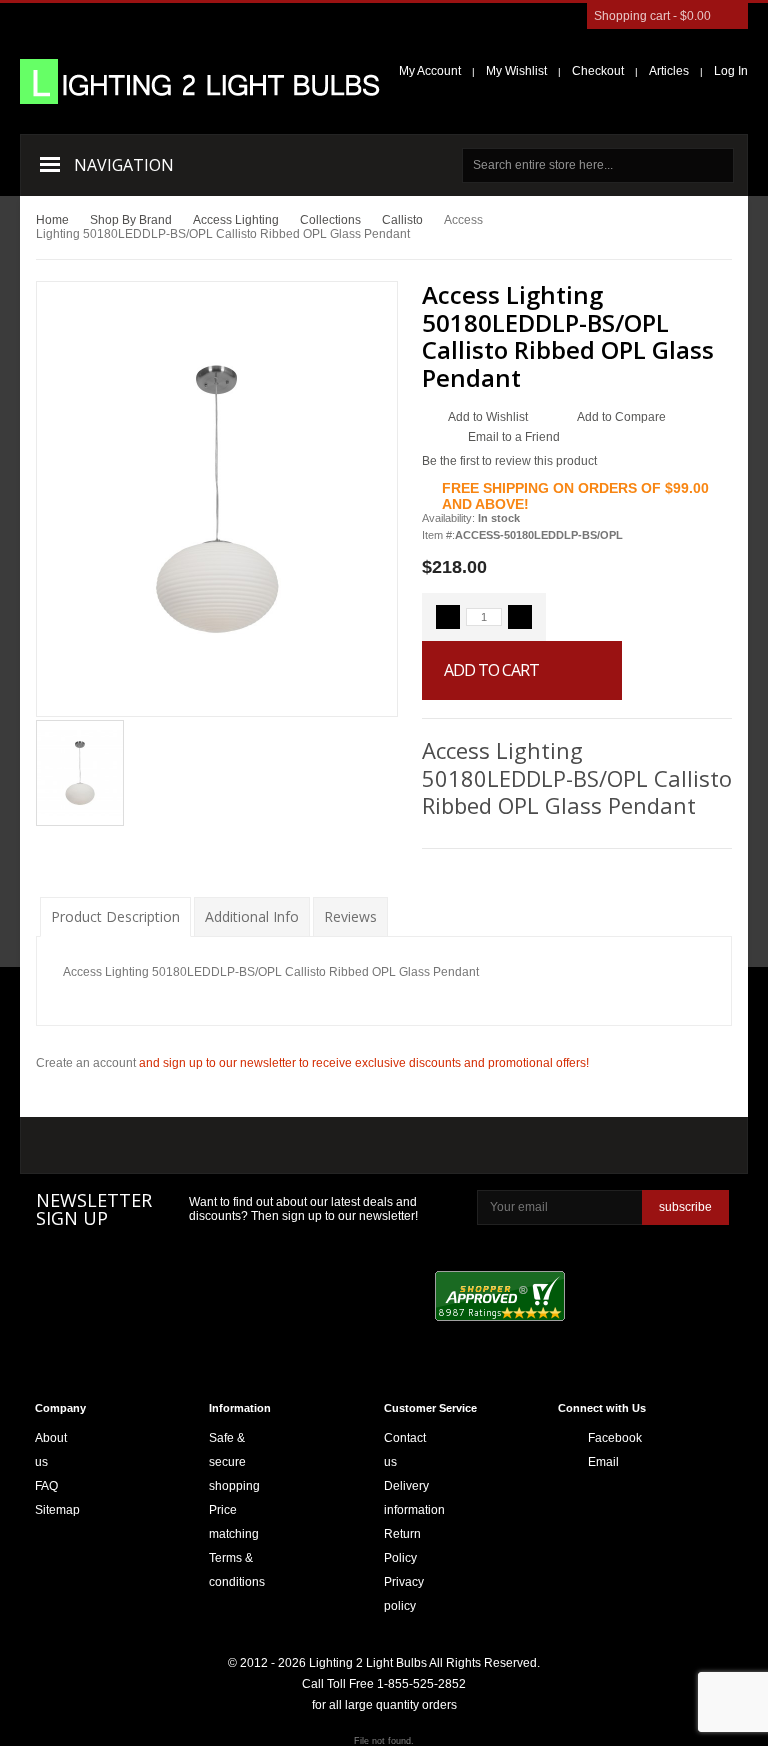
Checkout (598, 71)
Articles (669, 71)
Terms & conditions (237, 1570)
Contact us (405, 1450)
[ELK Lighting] (316, 1145)
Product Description (115, 916)
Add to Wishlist (488, 417)
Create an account (86, 1063)
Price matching (234, 1522)
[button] (448, 617)
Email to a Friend (514, 437)
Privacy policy (404, 1594)
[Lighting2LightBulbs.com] (200, 81)
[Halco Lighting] (209, 1147)
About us (51, 1450)
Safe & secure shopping (234, 1462)
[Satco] (448, 1146)
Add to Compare (621, 417)
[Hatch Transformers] (94, 1147)
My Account (430, 71)
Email (594, 1462)
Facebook (594, 1438)
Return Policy (402, 1546)
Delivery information (414, 1498)
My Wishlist (516, 71)
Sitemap (57, 1510)
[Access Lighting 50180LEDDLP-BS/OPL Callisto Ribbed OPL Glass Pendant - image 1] (80, 772)
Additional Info (252, 916)
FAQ (46, 1486)
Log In (731, 71)
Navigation (124, 165)
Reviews (350, 916)
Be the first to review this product (509, 461)
